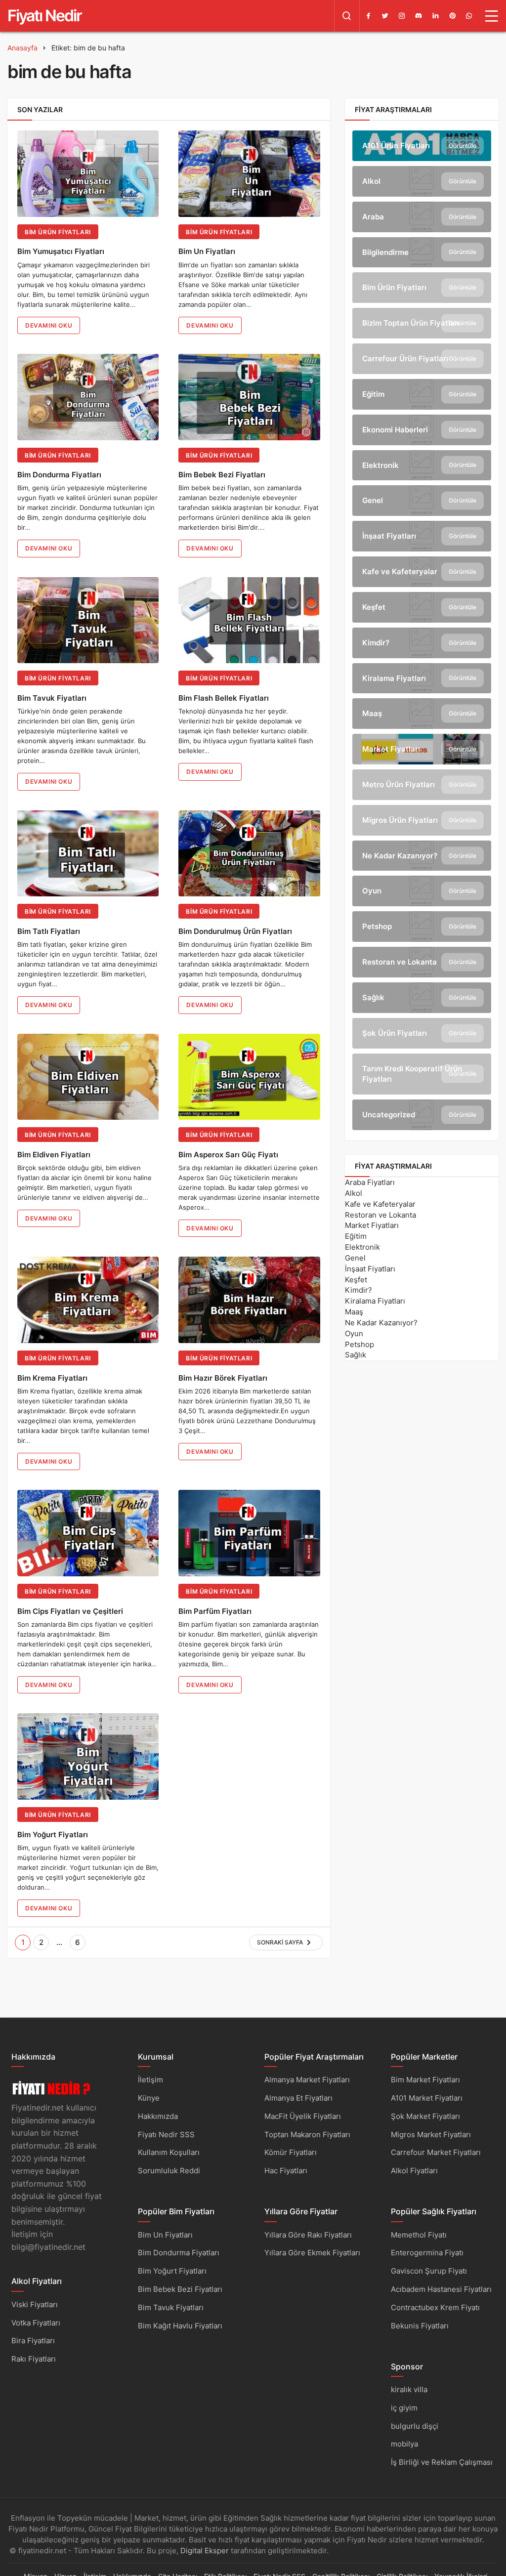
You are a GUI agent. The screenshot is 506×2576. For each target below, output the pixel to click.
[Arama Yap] (347, 16)
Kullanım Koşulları (169, 2152)
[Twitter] (385, 16)
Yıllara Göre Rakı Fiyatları (308, 2235)
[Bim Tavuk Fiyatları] (88, 620)
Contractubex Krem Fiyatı (435, 2307)
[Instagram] (402, 16)
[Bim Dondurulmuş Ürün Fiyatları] (249, 854)
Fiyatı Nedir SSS (166, 2134)
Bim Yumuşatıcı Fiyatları (61, 252)
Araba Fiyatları (370, 1182)
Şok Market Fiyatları (425, 2116)
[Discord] (419, 16)
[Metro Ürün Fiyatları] (422, 785)
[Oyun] (422, 891)
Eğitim (356, 1236)
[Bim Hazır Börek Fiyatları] (249, 1300)
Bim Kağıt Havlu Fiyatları (180, 2326)
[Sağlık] (422, 998)
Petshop (359, 1344)
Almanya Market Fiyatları (307, 2080)
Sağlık (356, 1355)
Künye (149, 2098)
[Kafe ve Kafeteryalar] (422, 572)
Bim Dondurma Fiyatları (59, 475)
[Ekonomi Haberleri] (422, 430)
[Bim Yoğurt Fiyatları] (88, 1756)
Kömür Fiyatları (291, 2152)
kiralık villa (409, 2389)
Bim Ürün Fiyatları (58, 232)
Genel (355, 1258)
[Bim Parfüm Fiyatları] (249, 1533)
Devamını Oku (49, 325)
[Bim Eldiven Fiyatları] (88, 1077)
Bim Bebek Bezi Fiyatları (222, 475)
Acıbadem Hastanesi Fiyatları (441, 2289)
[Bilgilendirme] (422, 253)
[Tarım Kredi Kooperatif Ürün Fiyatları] (422, 1074)
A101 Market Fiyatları (427, 2098)
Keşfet (356, 1280)
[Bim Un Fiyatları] (249, 174)
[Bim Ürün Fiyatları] (422, 288)
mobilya (404, 2444)
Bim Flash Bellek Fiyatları (224, 698)
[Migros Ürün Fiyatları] (422, 820)
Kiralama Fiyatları (375, 1301)
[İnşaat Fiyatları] (422, 536)
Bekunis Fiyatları (420, 2326)
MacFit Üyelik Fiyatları (303, 2116)
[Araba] (422, 217)
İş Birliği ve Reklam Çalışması (442, 2462)
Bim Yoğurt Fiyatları (53, 1835)
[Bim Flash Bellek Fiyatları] (249, 620)
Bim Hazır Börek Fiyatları (223, 1378)
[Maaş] (422, 714)
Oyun (354, 1333)
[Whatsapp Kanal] (469, 16)
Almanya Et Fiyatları (298, 2098)
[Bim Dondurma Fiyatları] (88, 397)
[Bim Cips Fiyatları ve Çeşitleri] (88, 1533)
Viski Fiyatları (35, 2304)
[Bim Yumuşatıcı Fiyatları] (88, 174)
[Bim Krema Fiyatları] (88, 1300)
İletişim (150, 2080)
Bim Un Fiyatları (207, 252)
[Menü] (492, 16)
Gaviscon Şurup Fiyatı (429, 2271)
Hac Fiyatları (286, 2171)
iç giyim (404, 2408)
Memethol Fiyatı (419, 2235)
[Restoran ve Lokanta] (422, 962)
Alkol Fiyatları (414, 2171)
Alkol (354, 1193)
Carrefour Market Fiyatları (436, 2152)
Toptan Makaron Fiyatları (307, 2134)
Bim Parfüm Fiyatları (215, 1611)
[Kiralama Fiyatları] (422, 678)
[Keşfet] (422, 607)
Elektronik (362, 1247)
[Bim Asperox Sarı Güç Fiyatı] (249, 1077)
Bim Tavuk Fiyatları (52, 698)
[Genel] (422, 501)
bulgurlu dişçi (415, 2426)
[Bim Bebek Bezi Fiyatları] (249, 397)
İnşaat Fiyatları (370, 1269)
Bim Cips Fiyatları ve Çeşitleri (70, 1611)
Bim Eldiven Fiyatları (54, 1155)
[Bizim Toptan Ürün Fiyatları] (422, 323)
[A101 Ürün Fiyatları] (422, 146)
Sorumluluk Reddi (169, 2171)
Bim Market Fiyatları (425, 2080)
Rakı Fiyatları (34, 2359)
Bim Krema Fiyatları (52, 1378)
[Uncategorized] (422, 1115)
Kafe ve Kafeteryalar (380, 1204)
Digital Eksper (205, 2551)
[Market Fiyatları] (422, 749)
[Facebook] (368, 16)
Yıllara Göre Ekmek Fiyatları (312, 2253)
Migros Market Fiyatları (431, 2134)
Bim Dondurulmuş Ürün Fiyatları (235, 931)
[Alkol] (422, 181)
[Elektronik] (422, 465)
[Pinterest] (452, 16)
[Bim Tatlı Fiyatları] (88, 854)
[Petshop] (422, 927)
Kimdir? (358, 1290)
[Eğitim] (422, 394)
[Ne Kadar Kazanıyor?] (422, 856)
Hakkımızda (158, 2116)
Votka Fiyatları (36, 2323)
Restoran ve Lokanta (380, 1215)
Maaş (354, 1312)
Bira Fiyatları (33, 2341)
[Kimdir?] (422, 643)
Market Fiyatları (372, 1225)
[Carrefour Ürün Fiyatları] (422, 359)
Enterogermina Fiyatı (427, 2253)
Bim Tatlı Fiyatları (49, 931)
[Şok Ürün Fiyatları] (422, 1033)
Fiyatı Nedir (44, 16)
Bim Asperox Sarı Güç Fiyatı (228, 1155)
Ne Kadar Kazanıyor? (381, 1323)
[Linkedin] (435, 16)
